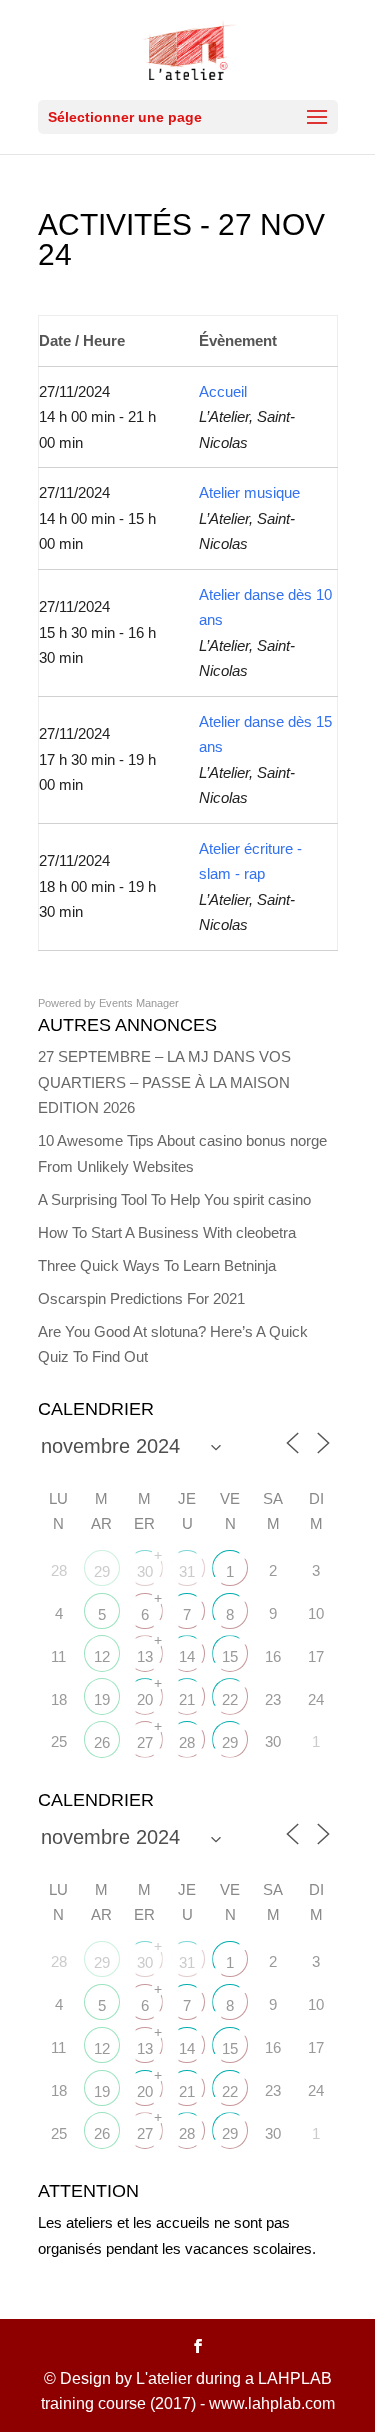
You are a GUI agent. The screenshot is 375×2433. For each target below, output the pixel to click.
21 (187, 1699)
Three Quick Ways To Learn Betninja (157, 1265)
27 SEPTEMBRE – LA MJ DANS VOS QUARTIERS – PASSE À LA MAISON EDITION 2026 (164, 1082)
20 (145, 1699)
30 (145, 1571)
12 (102, 1656)
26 (102, 1742)
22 (230, 1699)
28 (187, 1742)
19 (102, 1699)
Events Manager (139, 1003)
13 (145, 1656)
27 (145, 1742)
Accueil (223, 391)
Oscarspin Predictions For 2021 (141, 1298)
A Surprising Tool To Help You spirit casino (174, 1199)
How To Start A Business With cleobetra (167, 1232)
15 (230, 1656)
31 (187, 1571)
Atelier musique (249, 492)
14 (187, 1656)
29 (102, 1571)
